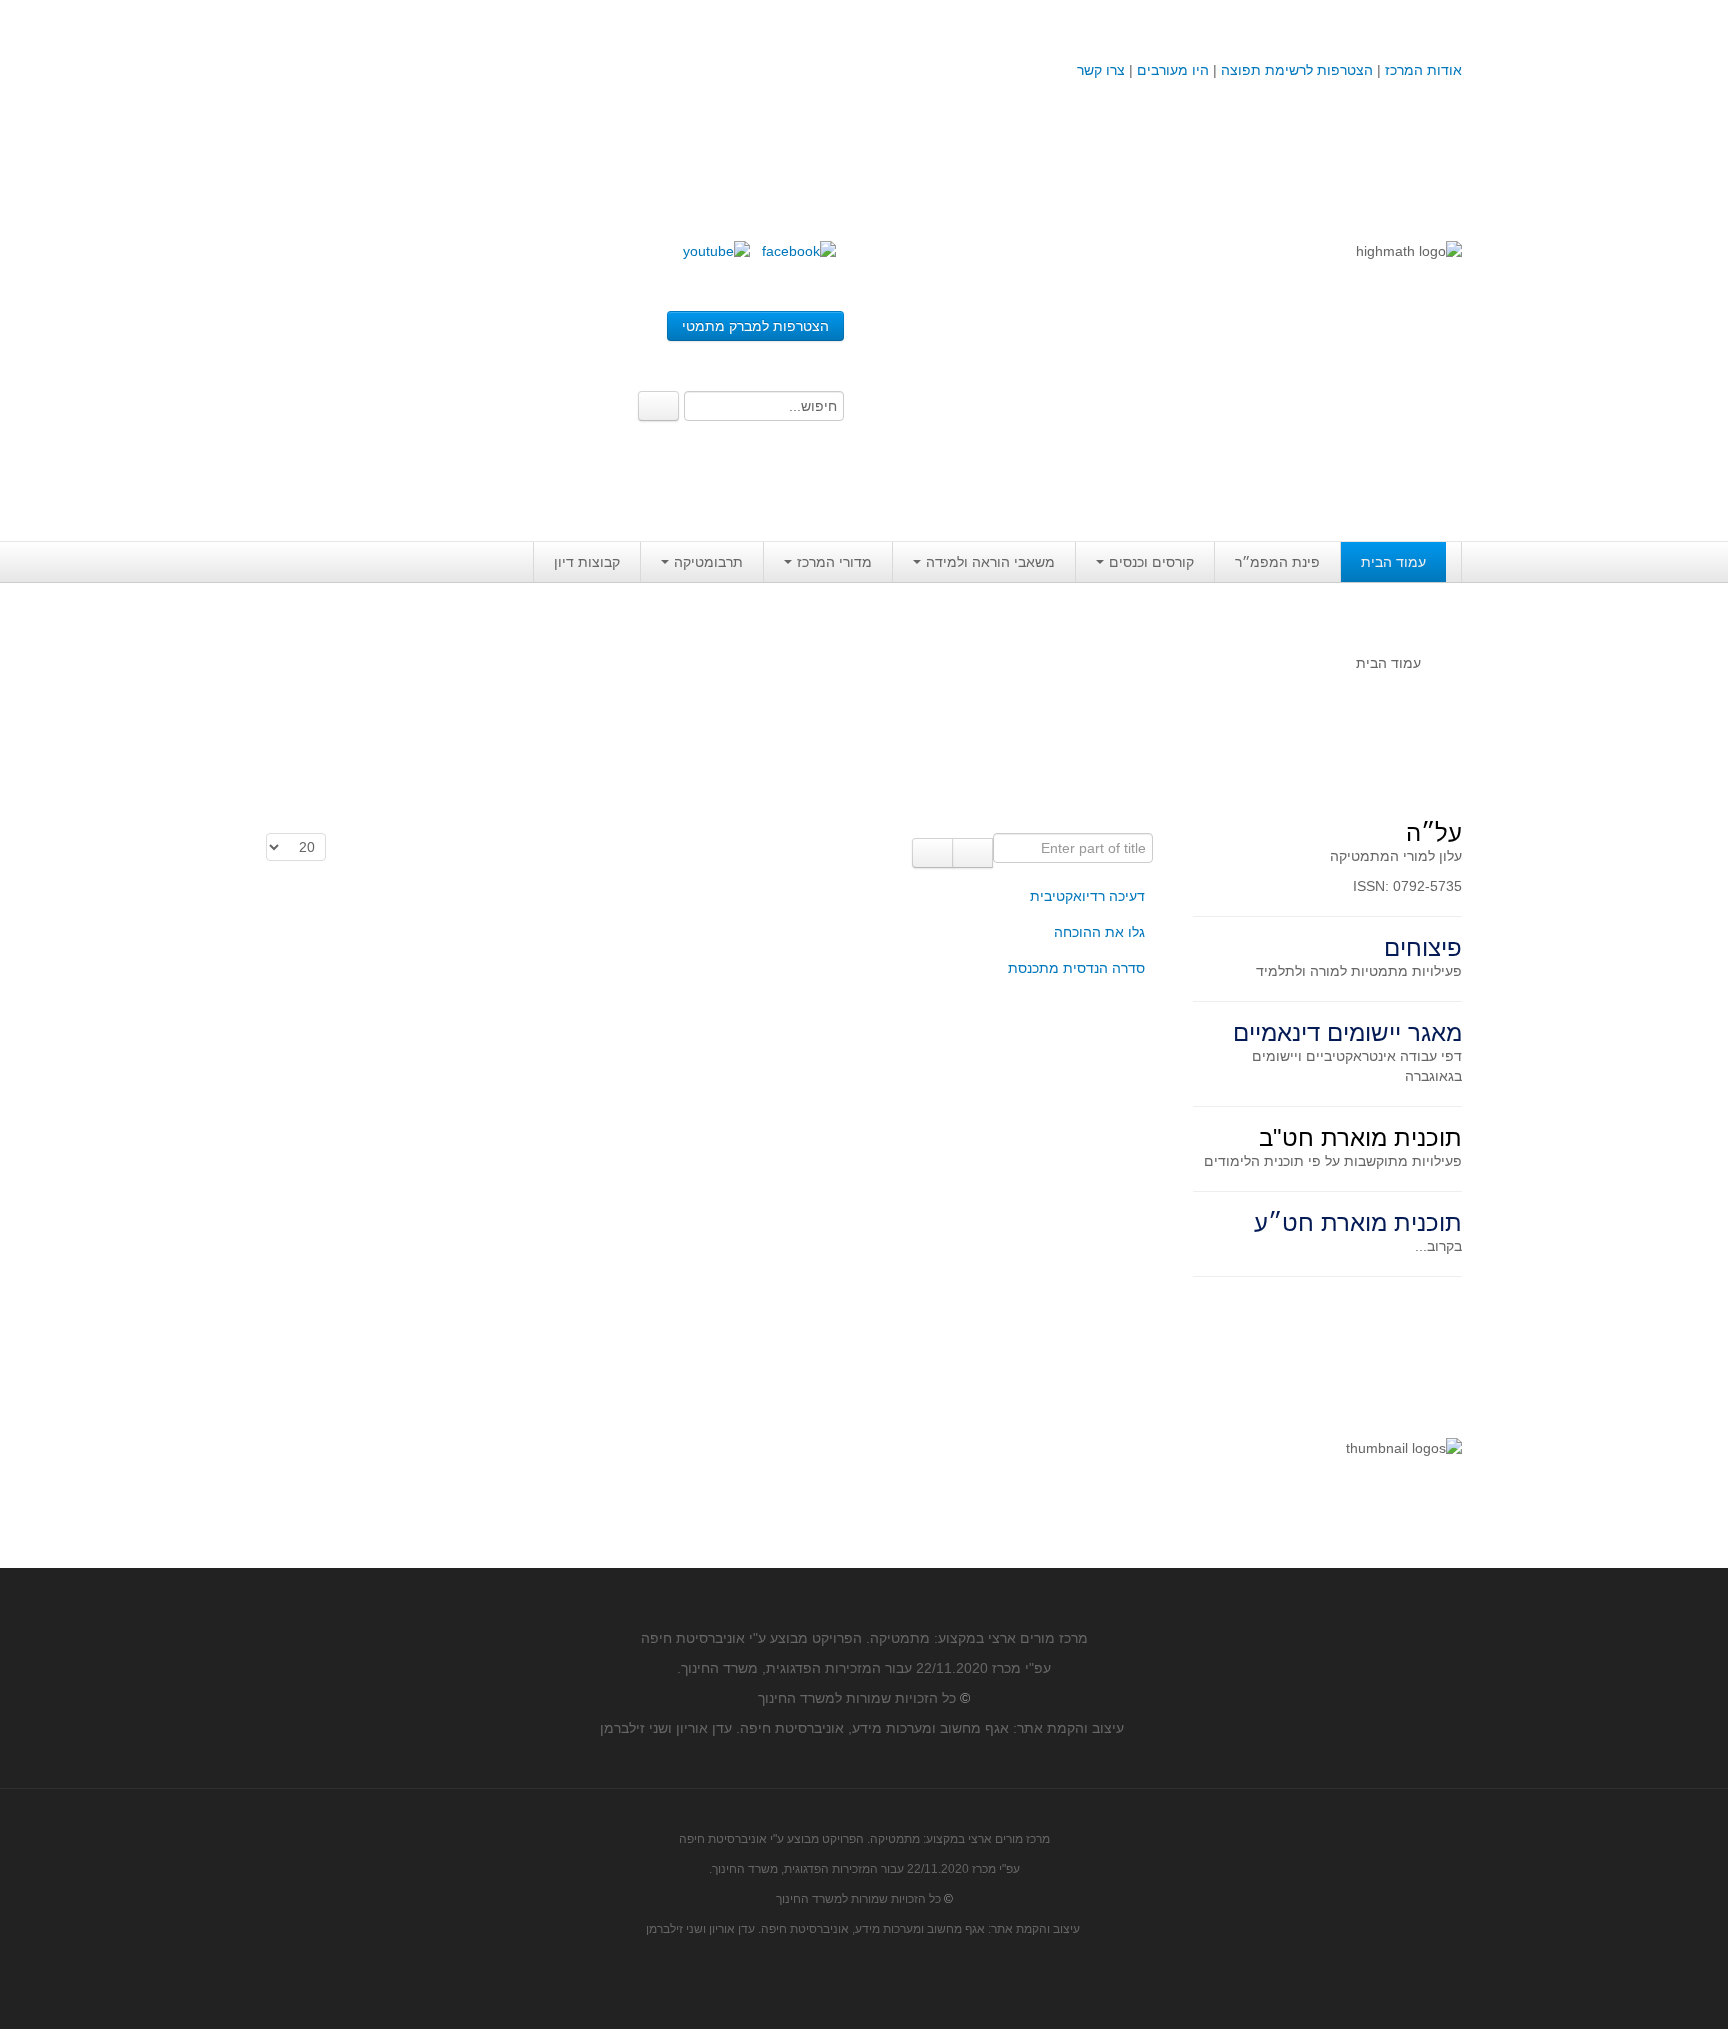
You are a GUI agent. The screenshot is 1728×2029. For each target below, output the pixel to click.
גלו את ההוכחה (1099, 932)
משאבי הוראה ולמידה (990, 562)
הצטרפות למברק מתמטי (755, 326)
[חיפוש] (972, 853)
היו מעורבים (1173, 70)
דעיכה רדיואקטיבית (1087, 896)
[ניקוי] (932, 853)
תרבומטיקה (708, 562)
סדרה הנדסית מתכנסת (1076, 968)
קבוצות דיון (587, 562)
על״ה (1434, 832)
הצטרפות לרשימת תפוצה (1295, 70)
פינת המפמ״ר (1277, 562)
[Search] (658, 406)
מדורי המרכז (834, 562)
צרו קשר (1101, 70)
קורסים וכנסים (1151, 562)
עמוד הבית (1393, 562)
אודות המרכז (1423, 70)
